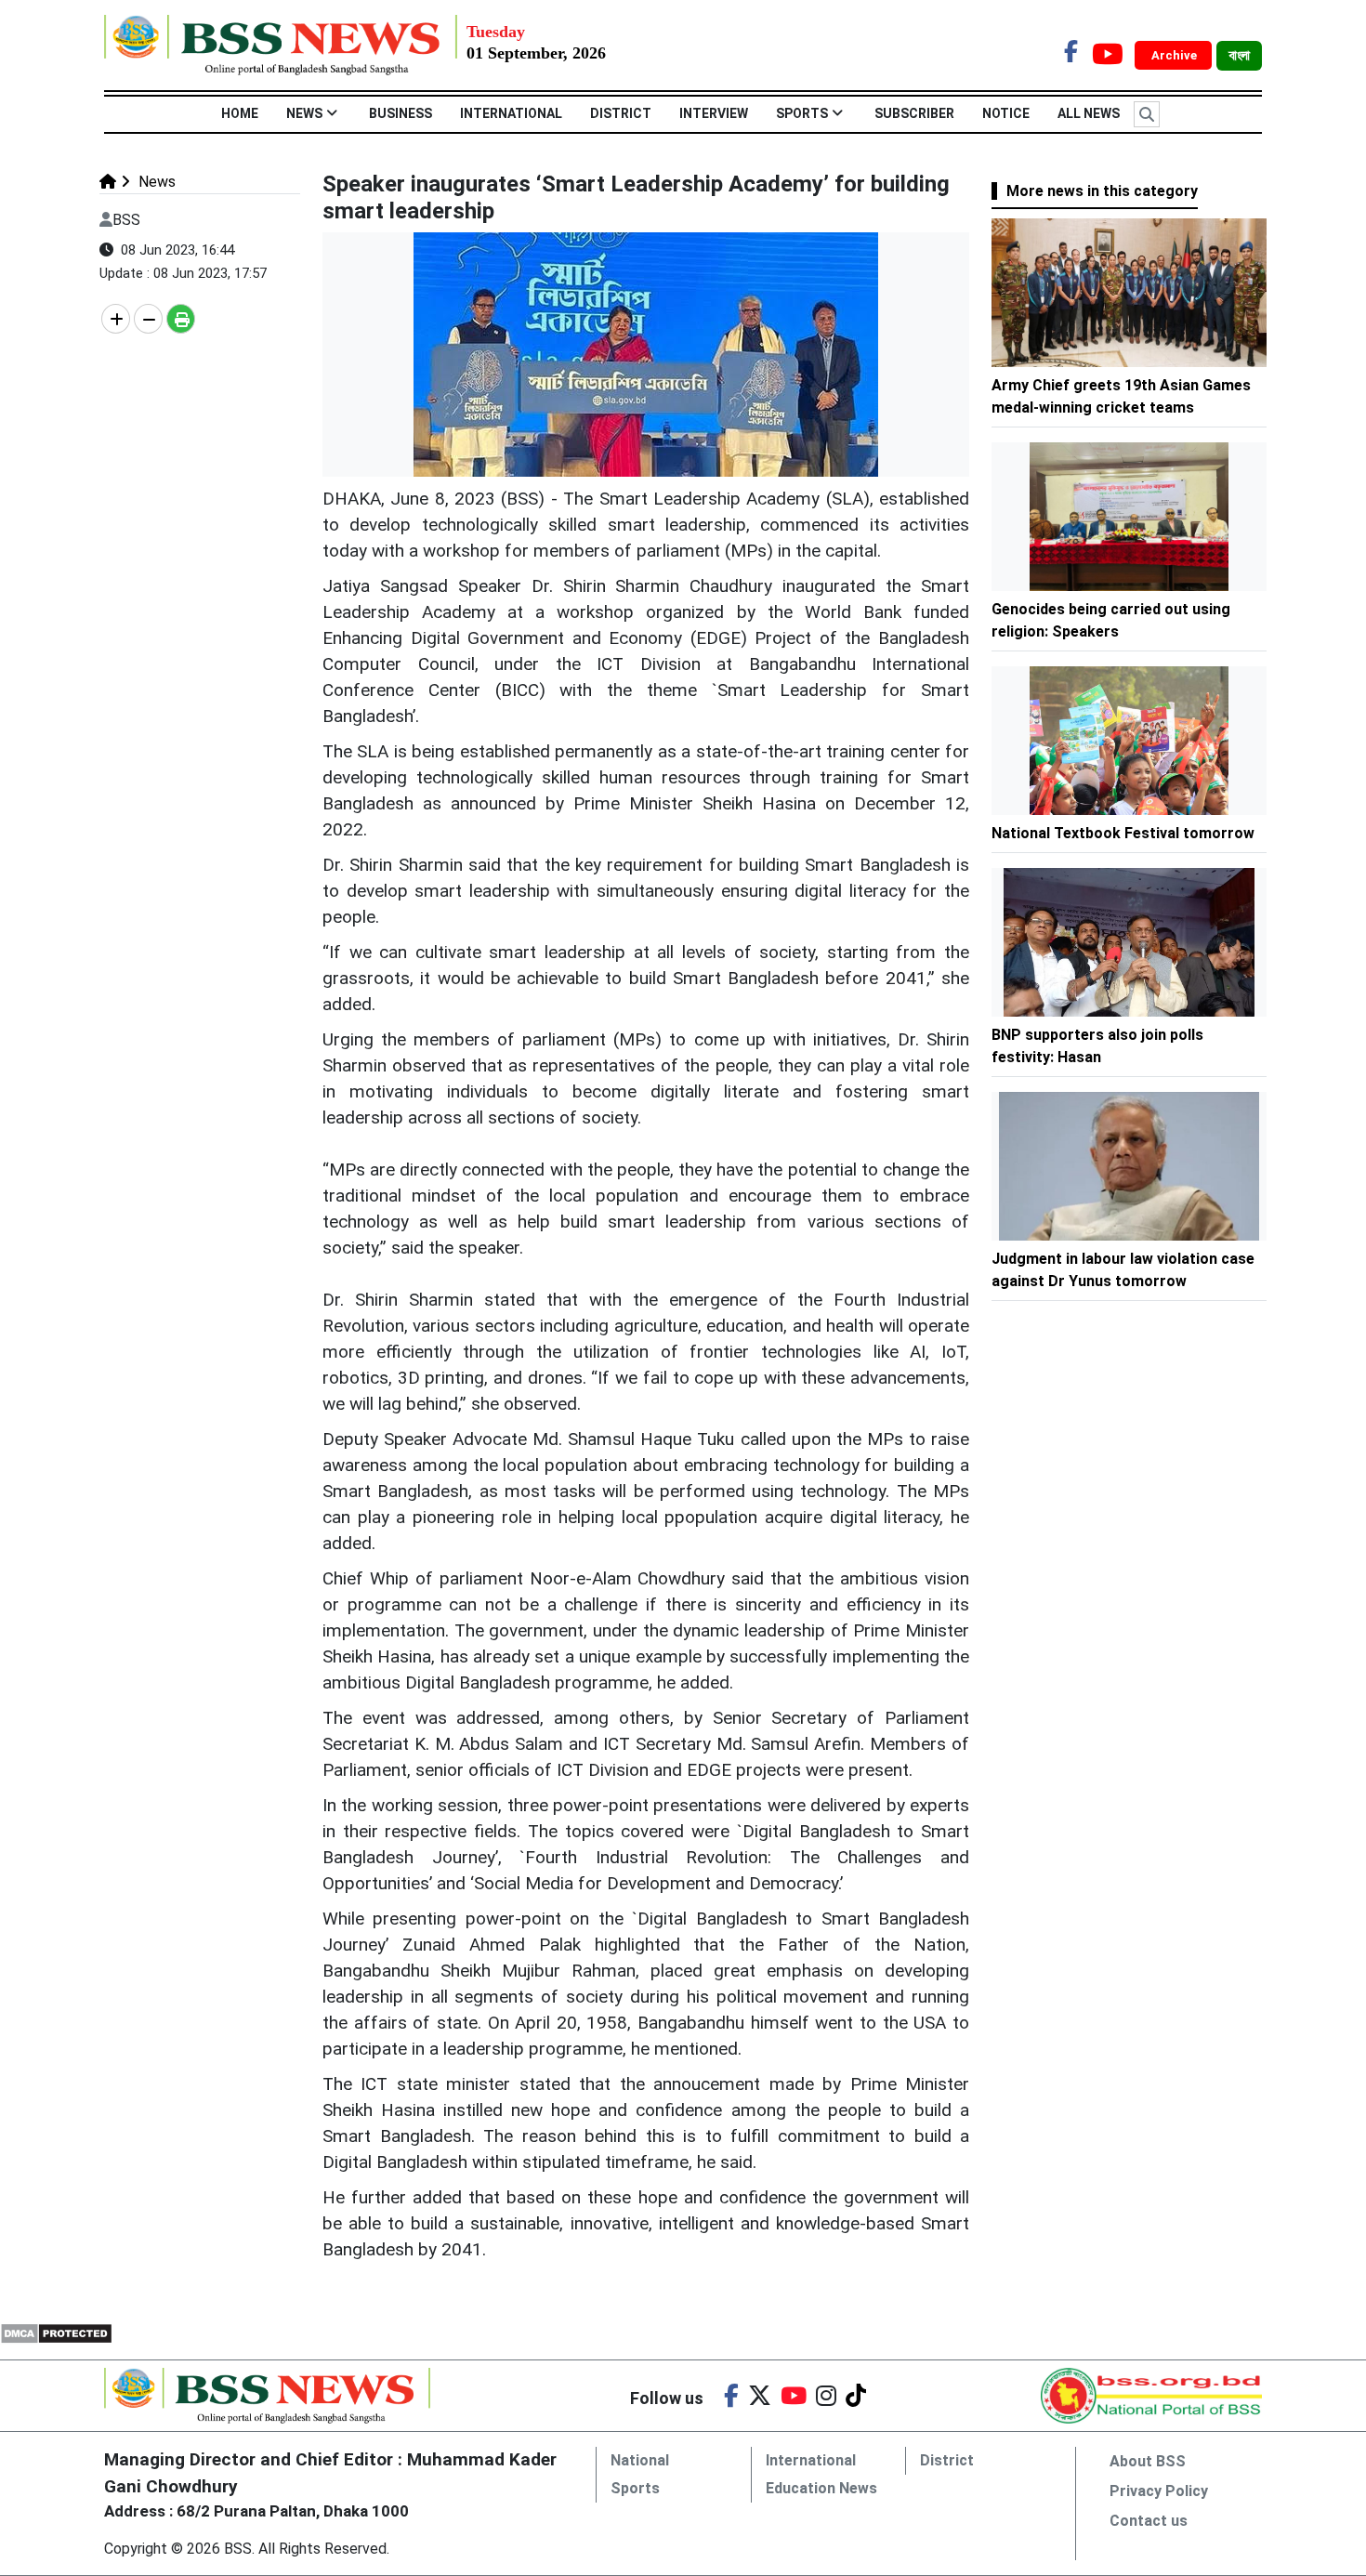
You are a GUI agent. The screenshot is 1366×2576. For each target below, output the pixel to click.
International (511, 113)
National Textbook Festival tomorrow (1123, 833)
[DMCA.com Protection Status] (56, 2333)
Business (401, 113)
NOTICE (1006, 113)
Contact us (1149, 2521)
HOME (240, 113)
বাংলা (1239, 56)
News (304, 113)
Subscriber (914, 113)
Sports (802, 113)
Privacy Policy (1159, 2491)
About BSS (1148, 2461)
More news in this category (1102, 191)
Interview (714, 113)
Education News (821, 2488)
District (621, 113)
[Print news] (181, 319)
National (640, 2460)
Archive (1176, 55)
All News (1089, 113)
